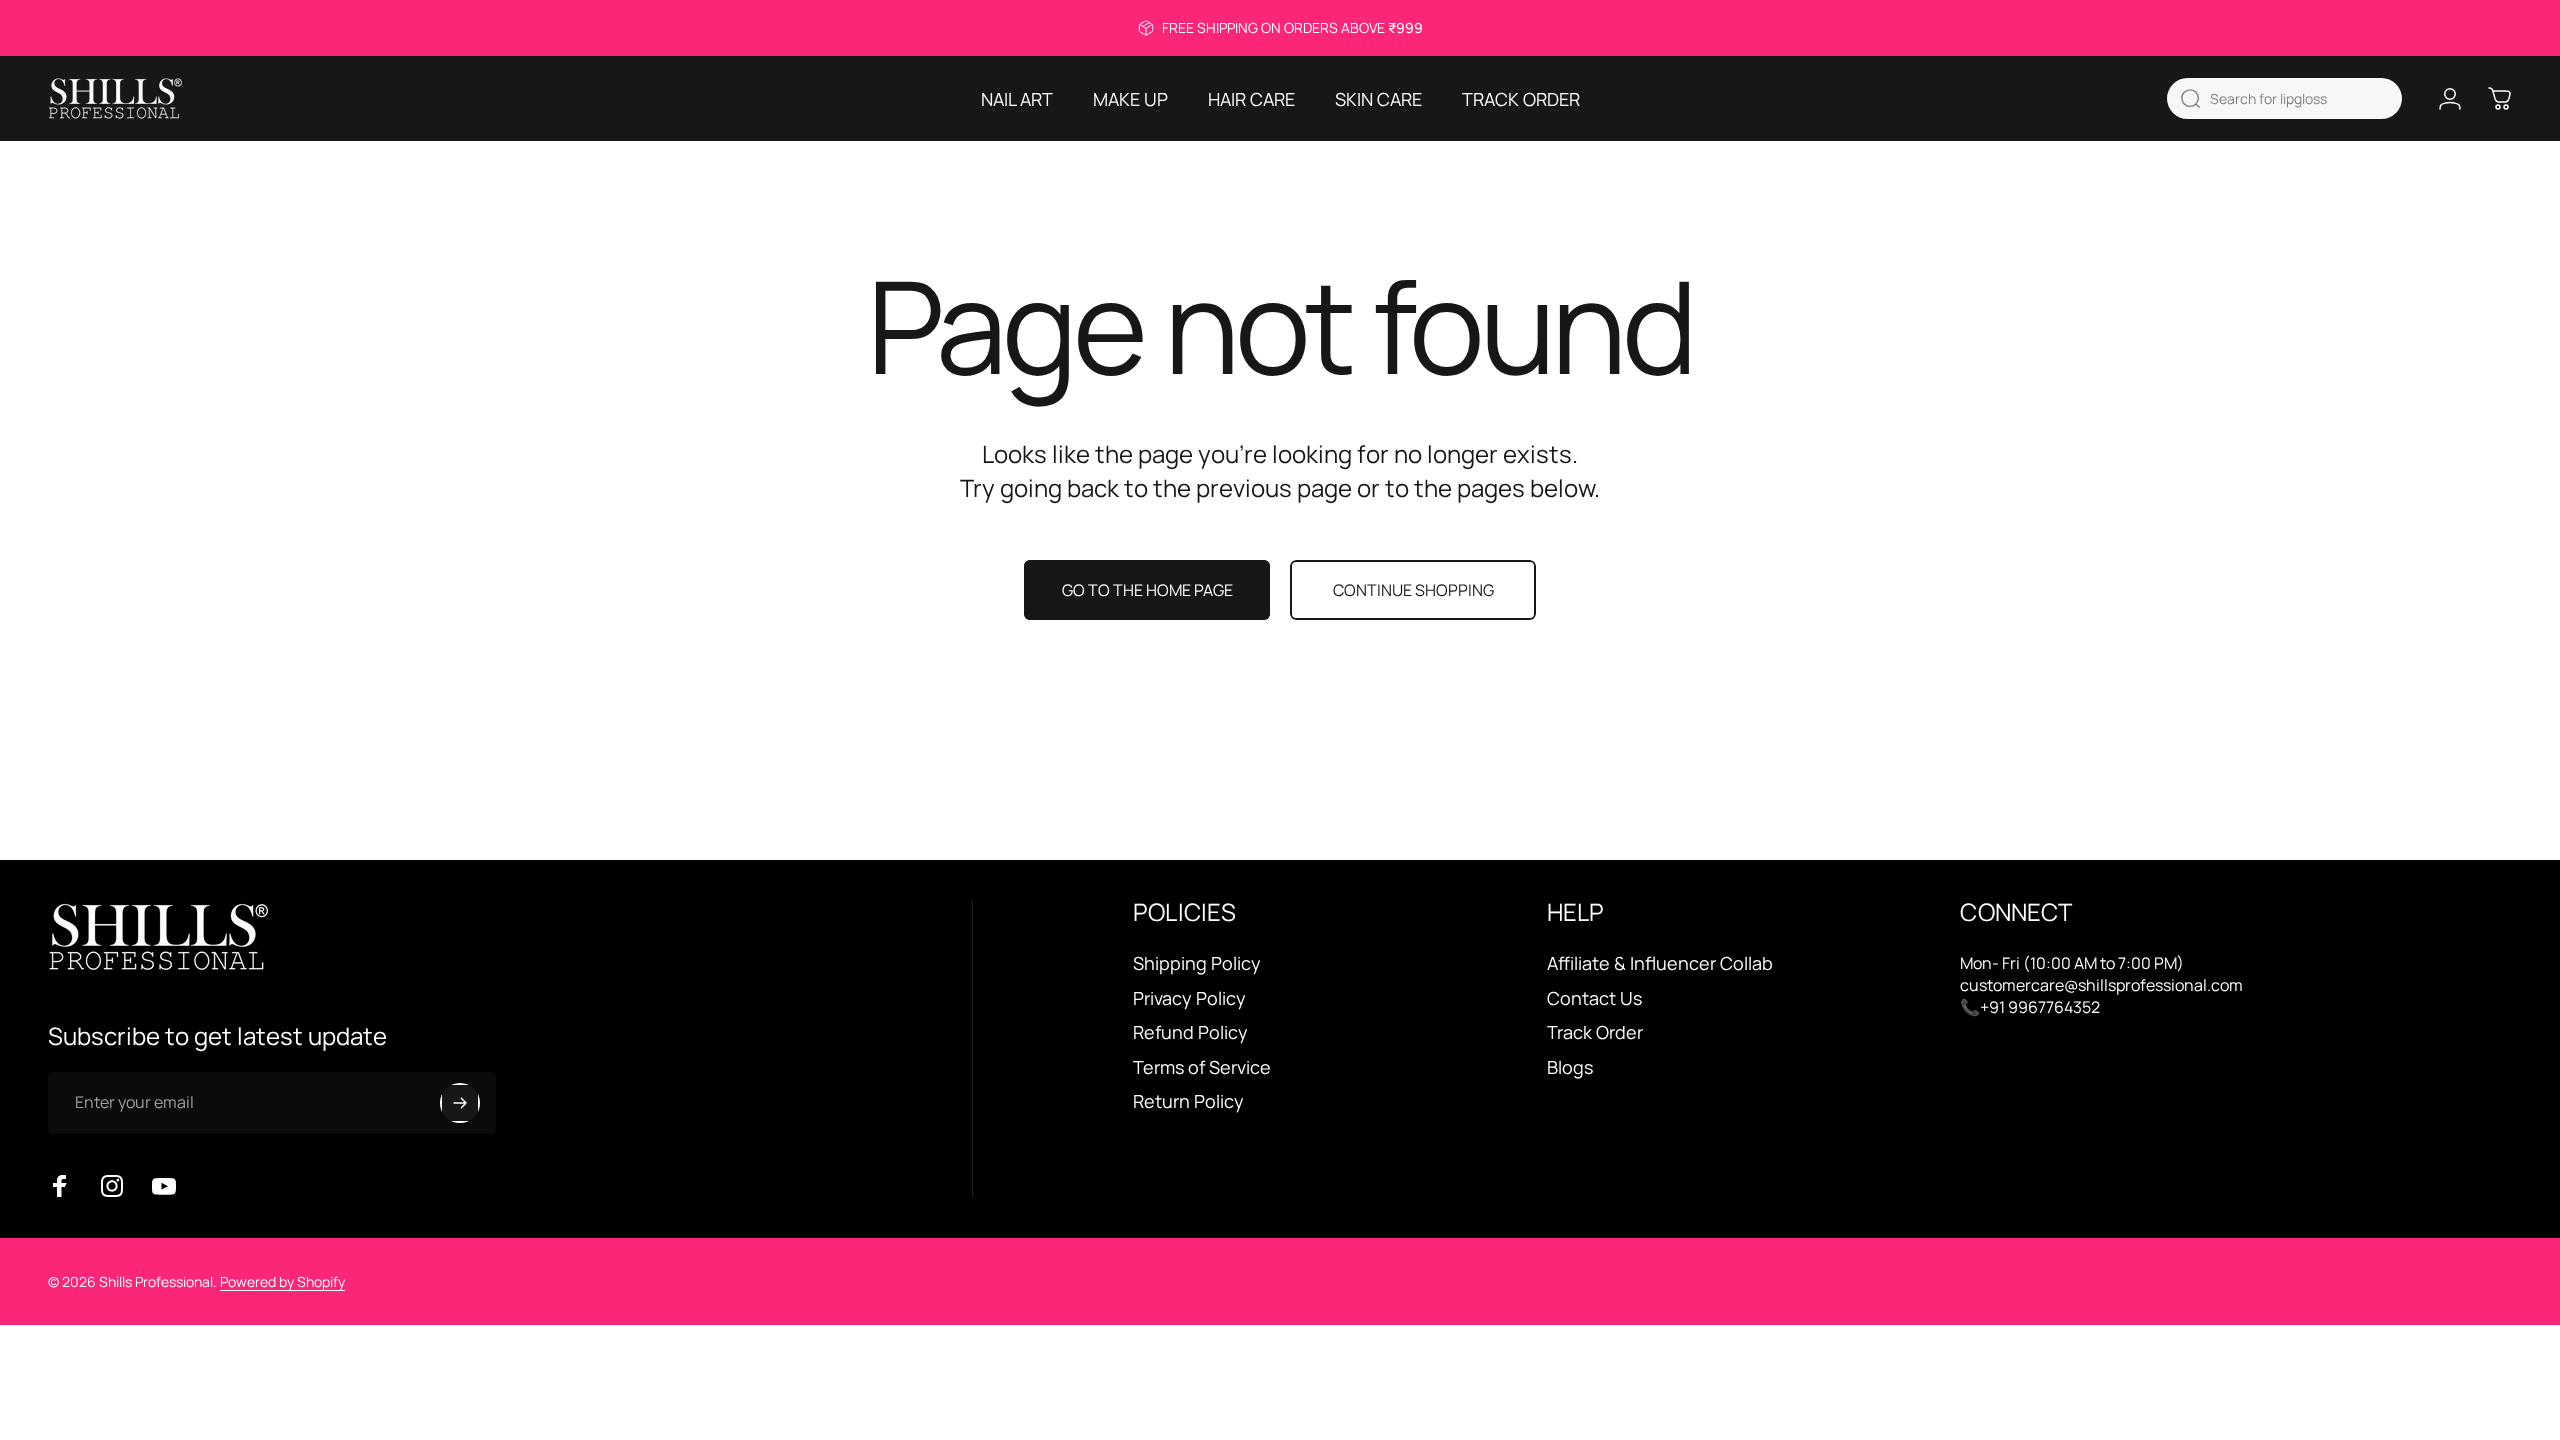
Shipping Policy (1197, 963)
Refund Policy (1190, 1032)
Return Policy (1188, 1101)
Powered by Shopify (282, 1281)
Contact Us (1594, 998)
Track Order (1595, 1032)
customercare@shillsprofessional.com (2101, 985)
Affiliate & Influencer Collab (1660, 963)
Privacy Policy (1189, 998)
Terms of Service (1202, 1067)
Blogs (1570, 1067)
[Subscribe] (460, 1103)
